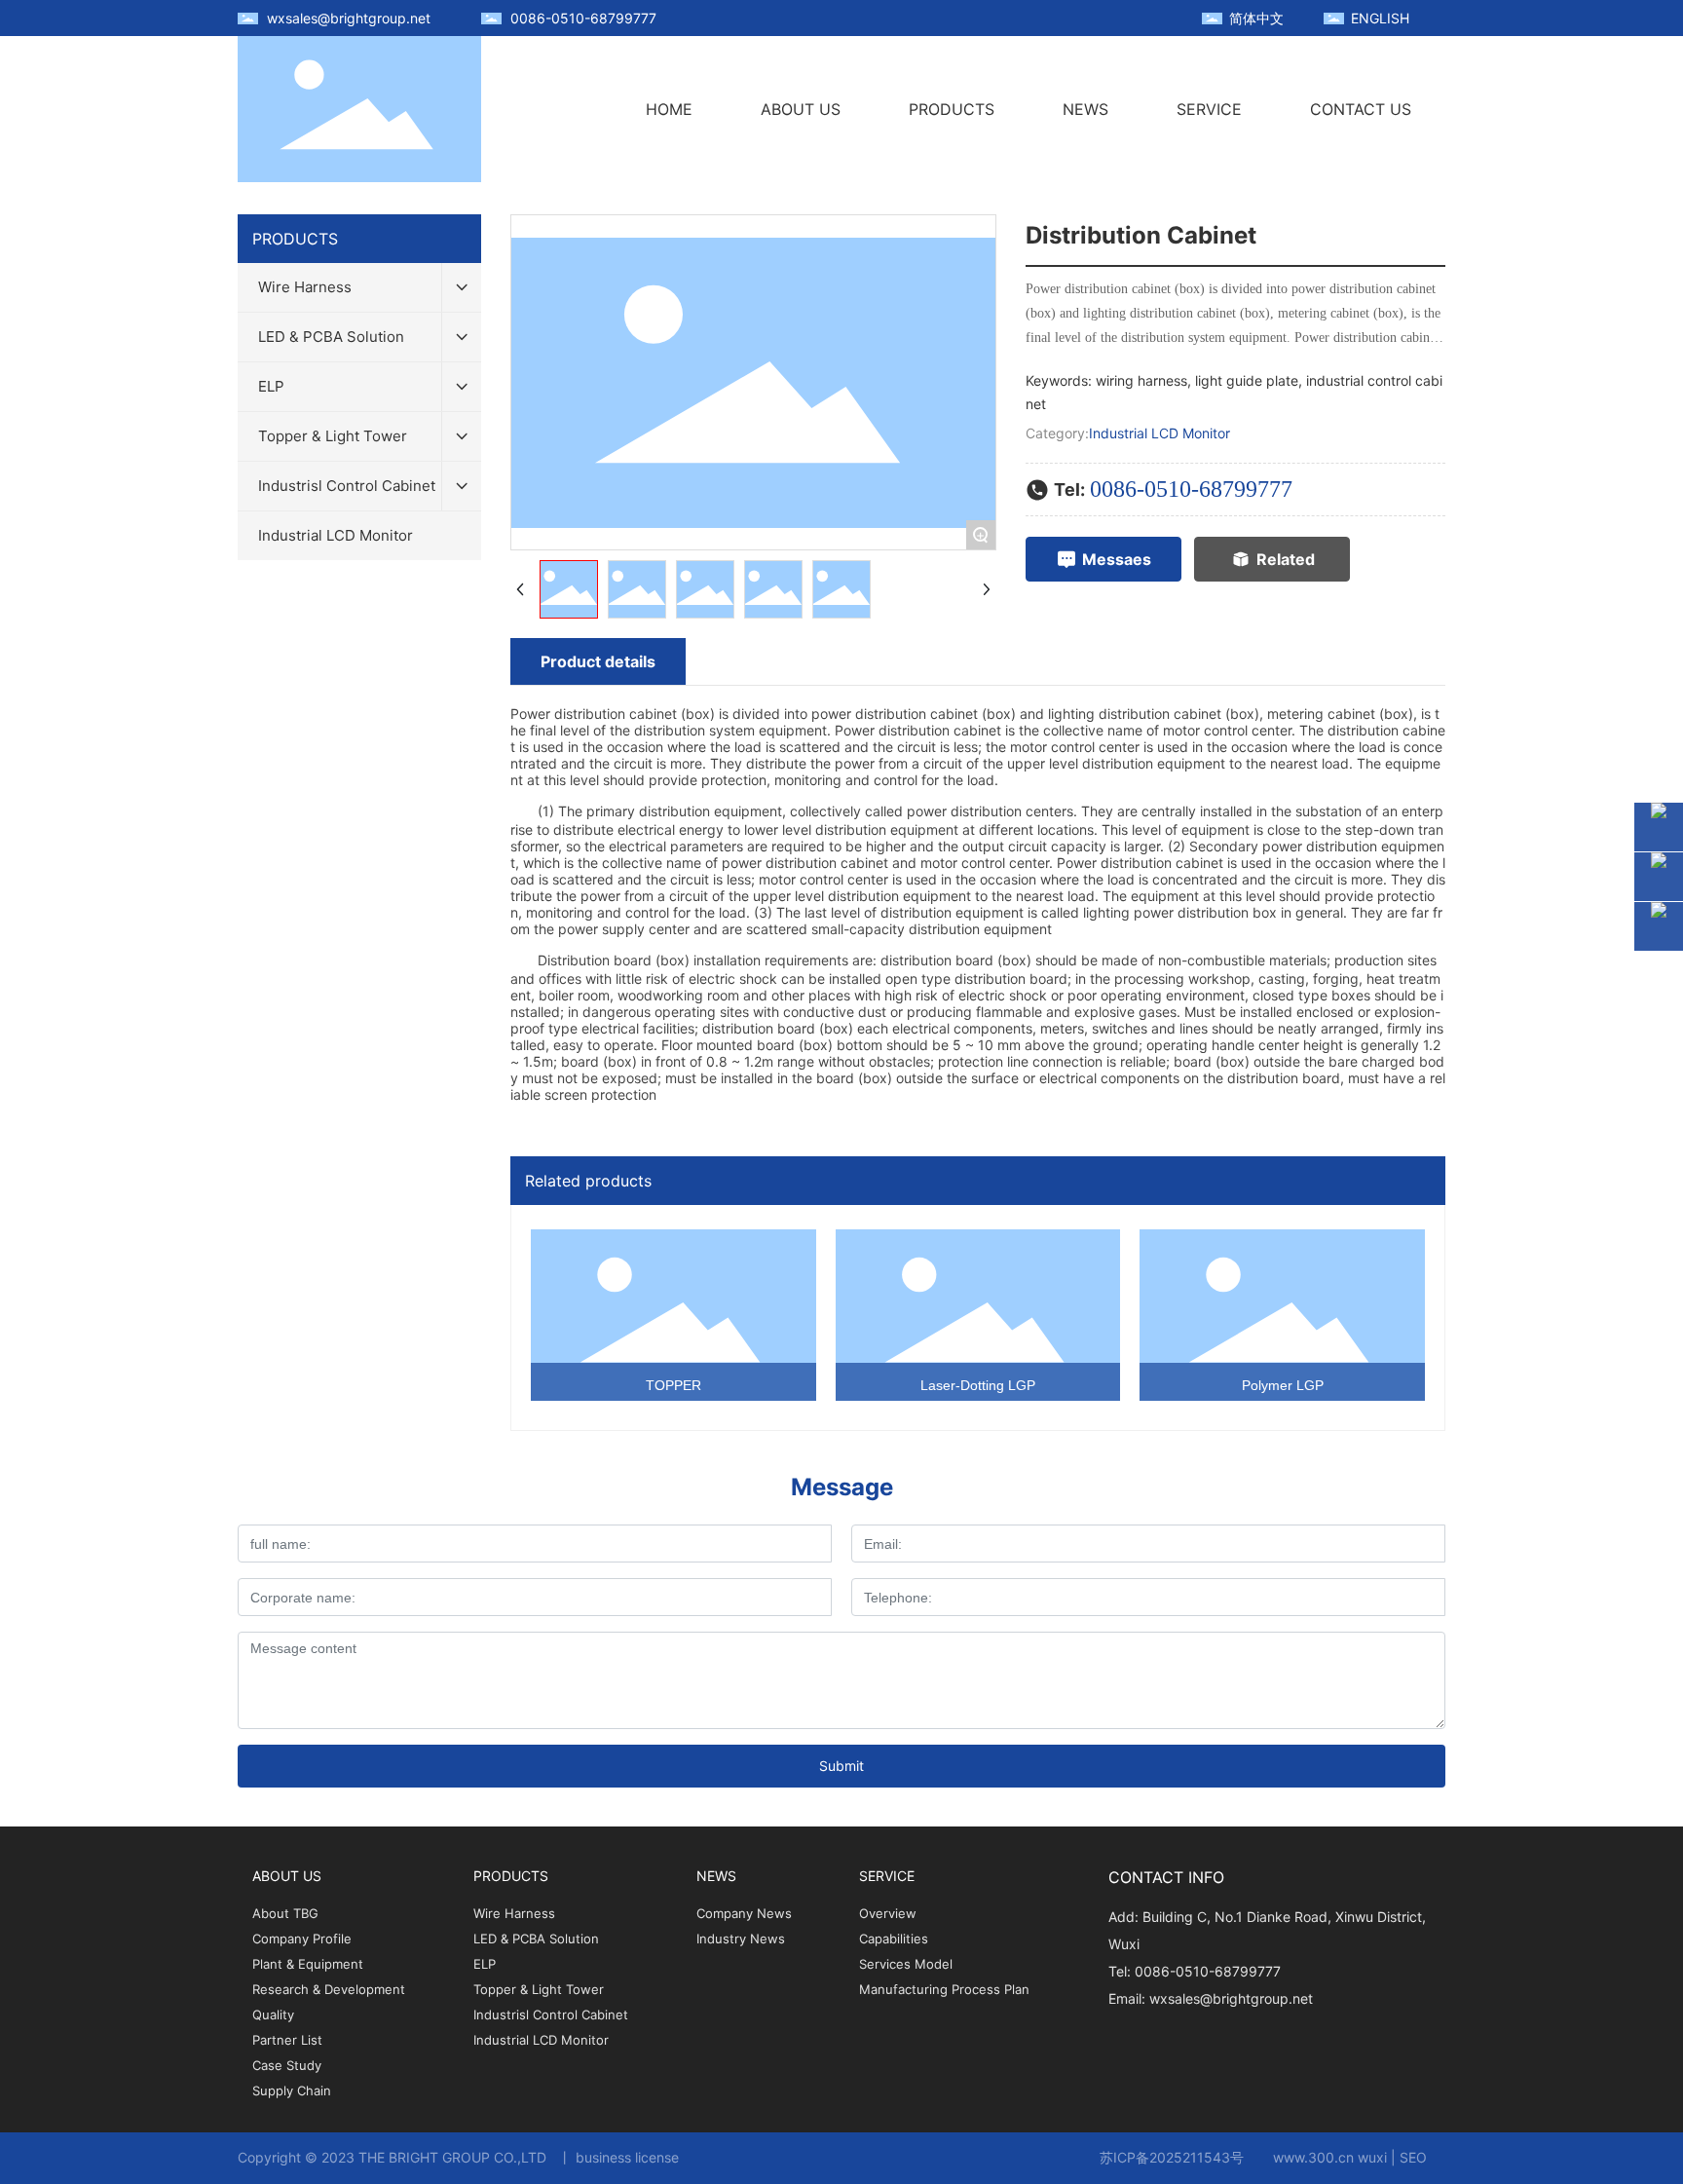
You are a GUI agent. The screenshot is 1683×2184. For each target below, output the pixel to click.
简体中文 (1256, 18)
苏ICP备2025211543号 (1172, 2158)
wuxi (1372, 2157)
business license (627, 2157)
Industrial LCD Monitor (1159, 433)
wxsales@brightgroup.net (349, 18)
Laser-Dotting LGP (978, 1385)
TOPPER (673, 1385)
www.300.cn (1313, 2157)
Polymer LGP (1283, 1385)
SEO (1413, 2157)
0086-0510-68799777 (583, 18)
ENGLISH (1380, 18)
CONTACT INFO (1166, 1877)
